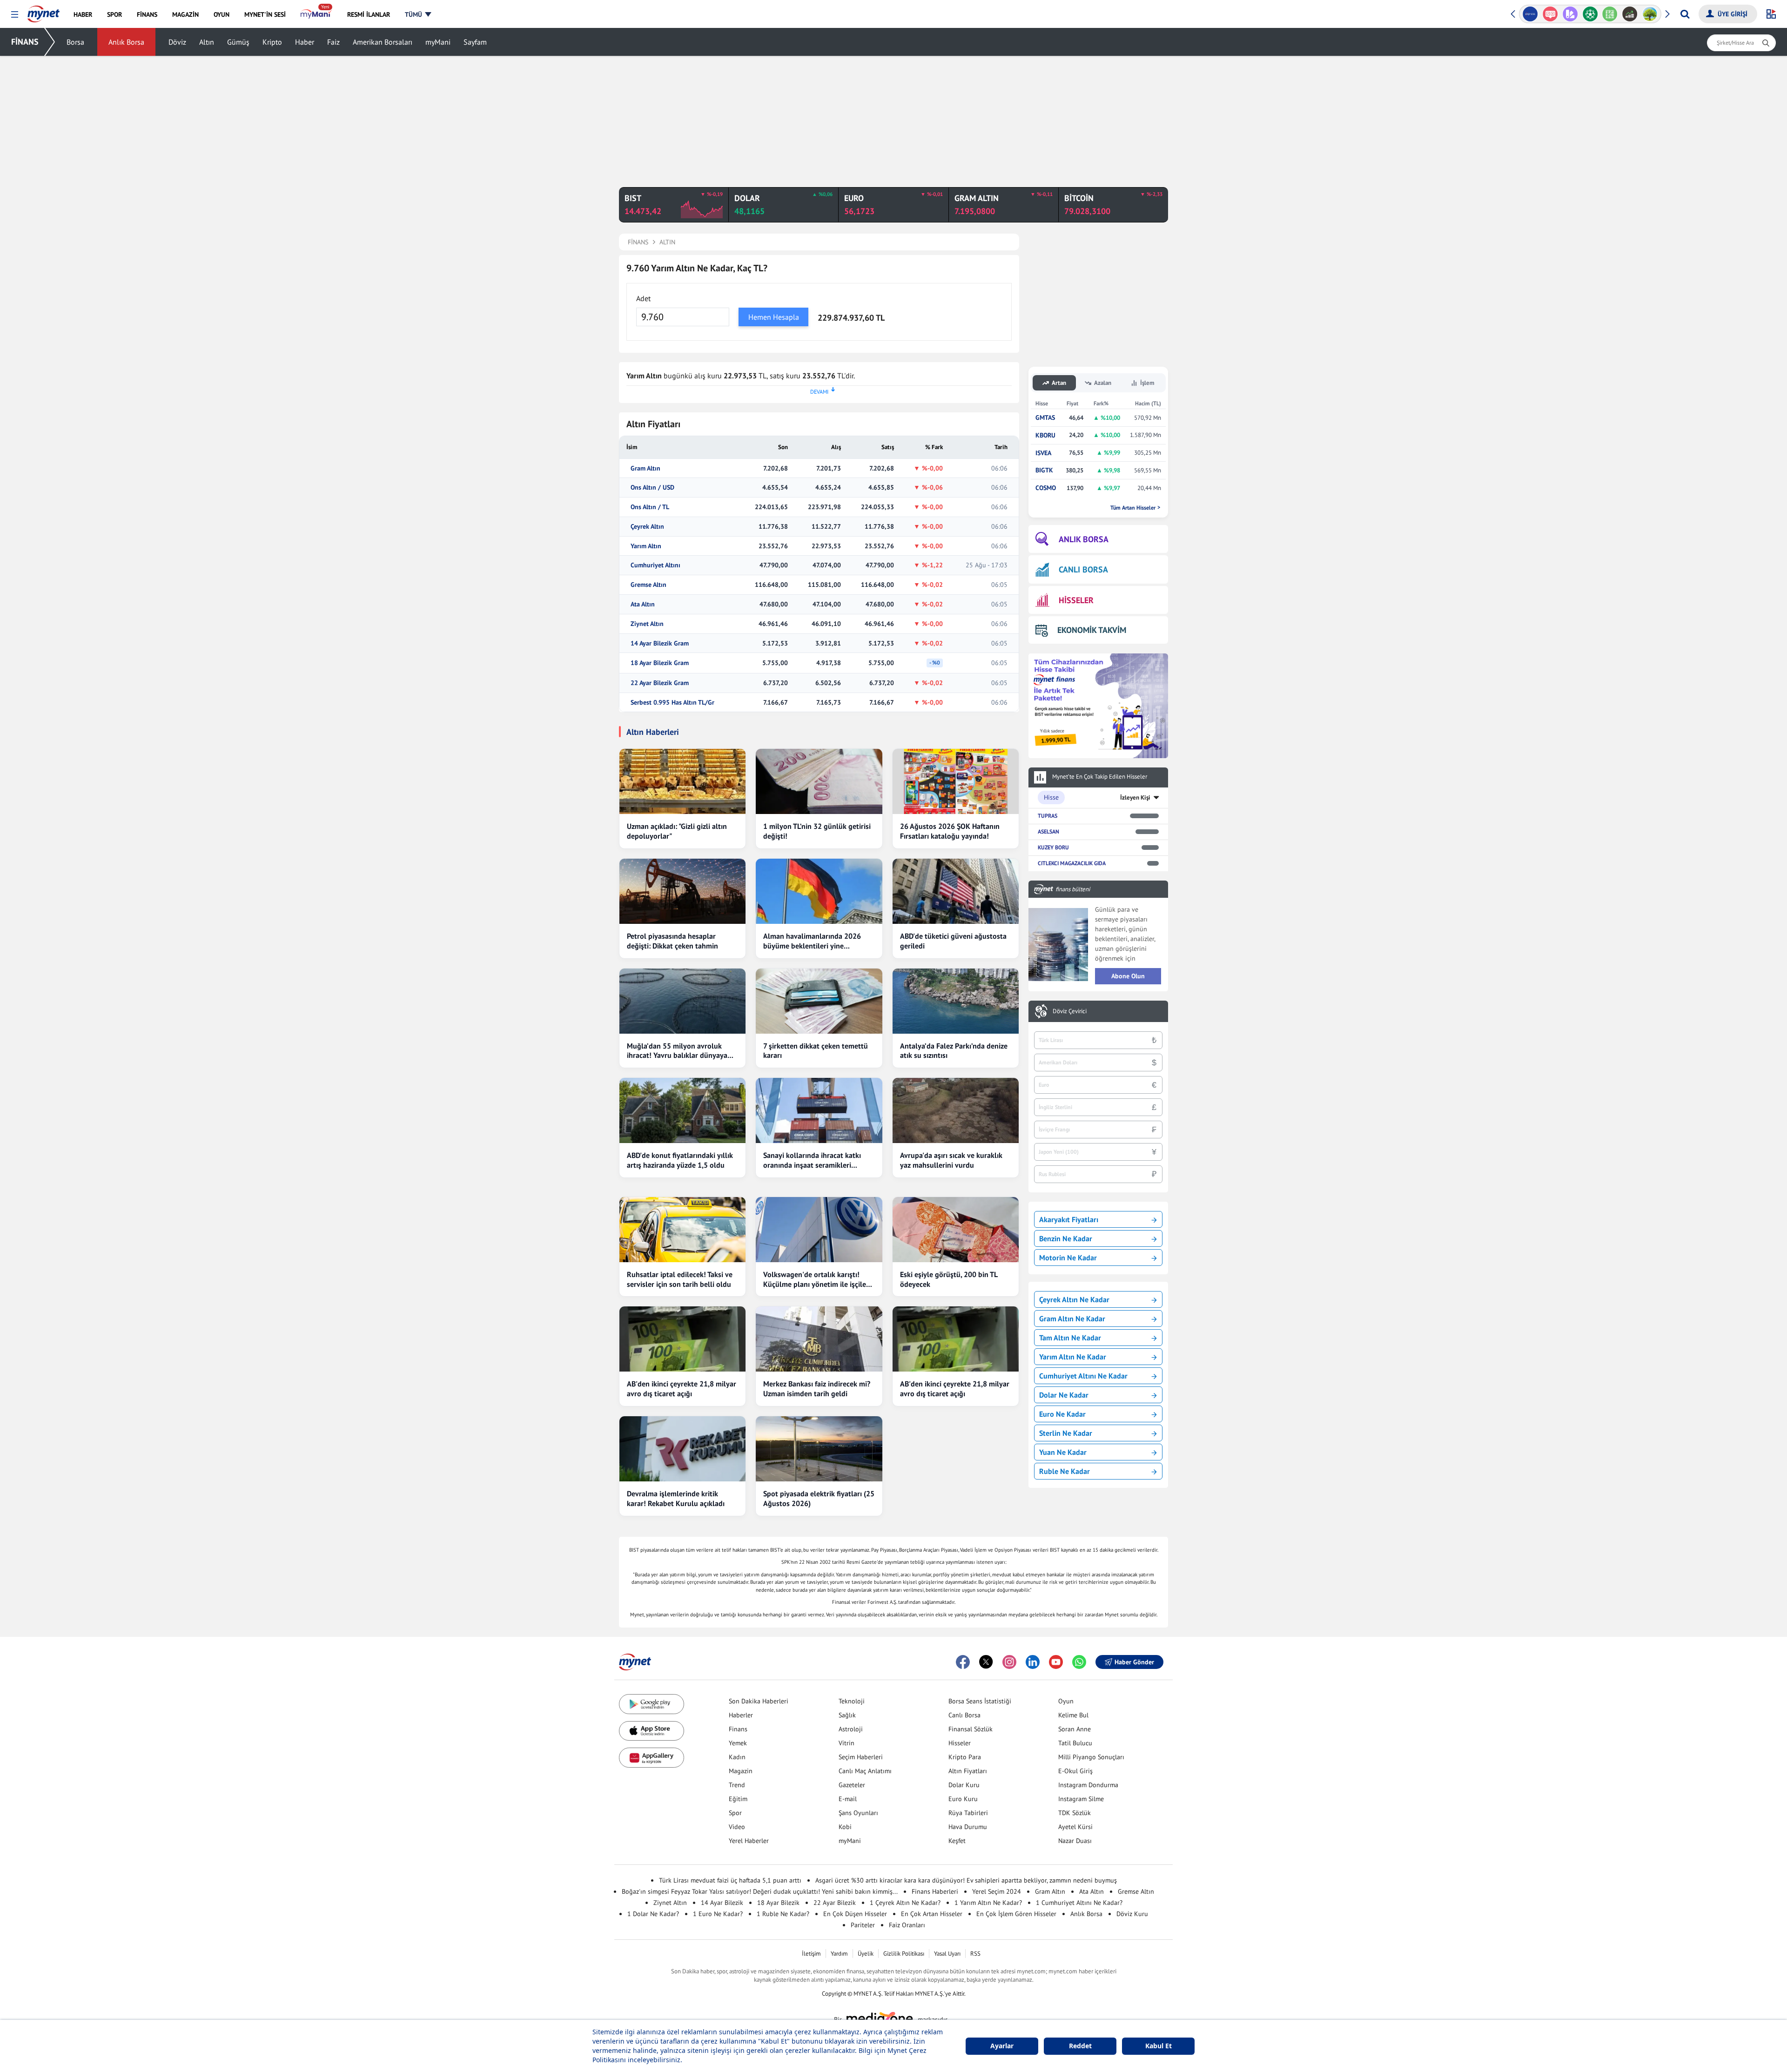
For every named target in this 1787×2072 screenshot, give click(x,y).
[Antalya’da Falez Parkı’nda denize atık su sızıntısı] (956, 1001)
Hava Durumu (968, 1827)
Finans (738, 1729)
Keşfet (957, 1841)
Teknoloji (852, 1701)
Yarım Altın (646, 546)
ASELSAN (1048, 831)
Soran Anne (1075, 1729)
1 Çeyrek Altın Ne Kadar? (905, 1903)
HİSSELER (1076, 600)
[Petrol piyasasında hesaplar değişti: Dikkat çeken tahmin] (682, 891)
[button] (15, 15)
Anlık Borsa (126, 42)
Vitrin (846, 1743)
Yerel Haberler (749, 1841)
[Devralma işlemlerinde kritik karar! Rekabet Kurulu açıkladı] (682, 1449)
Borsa (75, 42)
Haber (305, 42)
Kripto (272, 42)
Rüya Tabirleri (968, 1813)
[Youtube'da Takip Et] (1056, 1662)
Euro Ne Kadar (1062, 1414)
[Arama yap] (1685, 14)
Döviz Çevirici (1070, 1011)
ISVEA (1043, 453)
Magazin (741, 1771)
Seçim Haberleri (861, 1757)
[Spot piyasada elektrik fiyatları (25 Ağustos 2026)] (819, 1449)
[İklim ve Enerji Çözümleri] (1648, 14)
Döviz (177, 42)
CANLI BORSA (1083, 569)
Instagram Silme (1081, 1799)
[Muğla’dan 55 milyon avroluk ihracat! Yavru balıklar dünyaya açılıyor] (682, 1001)
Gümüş (238, 42)
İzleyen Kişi (1135, 797)
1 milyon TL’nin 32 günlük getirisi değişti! (817, 831)
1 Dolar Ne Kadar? (653, 1914)
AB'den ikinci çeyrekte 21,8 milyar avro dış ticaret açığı (682, 1389)
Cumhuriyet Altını (655, 565)
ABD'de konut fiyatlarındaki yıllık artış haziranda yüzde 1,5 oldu (680, 1160)
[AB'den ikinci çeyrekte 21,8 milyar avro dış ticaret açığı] (682, 1339)
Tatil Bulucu (1075, 1743)
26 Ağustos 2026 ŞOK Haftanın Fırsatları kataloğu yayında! (950, 831)
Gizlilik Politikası (904, 1954)
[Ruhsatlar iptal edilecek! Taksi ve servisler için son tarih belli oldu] (682, 1230)
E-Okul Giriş (1075, 1771)
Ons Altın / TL (650, 507)
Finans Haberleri (935, 1891)
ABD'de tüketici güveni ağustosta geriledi (953, 941)
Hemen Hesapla (774, 317)
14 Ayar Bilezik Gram (660, 643)
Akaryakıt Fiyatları (1069, 1219)
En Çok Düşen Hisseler (855, 1914)
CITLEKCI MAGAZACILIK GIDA (1072, 863)
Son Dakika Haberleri (759, 1701)
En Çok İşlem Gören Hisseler (1016, 1914)
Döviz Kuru (1132, 1914)
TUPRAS (1048, 816)
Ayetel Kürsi (1075, 1827)
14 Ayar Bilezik (722, 1903)
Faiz (333, 42)
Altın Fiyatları (968, 1771)
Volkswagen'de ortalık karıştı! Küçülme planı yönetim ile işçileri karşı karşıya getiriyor (817, 1279)
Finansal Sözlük (971, 1729)
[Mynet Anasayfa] (44, 11)
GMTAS (1045, 418)
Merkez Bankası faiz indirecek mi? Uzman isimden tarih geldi (817, 1389)
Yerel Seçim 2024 (997, 1891)
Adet (643, 298)
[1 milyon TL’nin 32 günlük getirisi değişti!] (819, 781)
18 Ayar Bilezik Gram (660, 663)
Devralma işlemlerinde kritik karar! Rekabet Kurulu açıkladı (676, 1498)
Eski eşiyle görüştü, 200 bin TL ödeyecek (949, 1279)
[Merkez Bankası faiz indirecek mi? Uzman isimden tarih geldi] (819, 1339)
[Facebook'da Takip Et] (963, 1662)
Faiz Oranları (907, 1925)
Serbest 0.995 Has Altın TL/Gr (672, 703)
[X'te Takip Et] (986, 1662)
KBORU (1045, 435)
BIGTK (1044, 470)
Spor (735, 1813)
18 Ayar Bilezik (778, 1903)
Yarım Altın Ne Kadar (1073, 1357)
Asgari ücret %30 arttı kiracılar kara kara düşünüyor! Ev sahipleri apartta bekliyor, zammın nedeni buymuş (966, 1880)
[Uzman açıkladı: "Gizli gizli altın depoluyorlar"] (682, 781)
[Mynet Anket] (1548, 14)
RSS (975, 1954)
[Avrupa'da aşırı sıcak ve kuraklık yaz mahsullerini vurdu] (956, 1110)
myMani (438, 42)
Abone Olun (1128, 976)
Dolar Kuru (964, 1785)
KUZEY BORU (1053, 847)
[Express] (1528, 14)
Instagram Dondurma (1088, 1785)
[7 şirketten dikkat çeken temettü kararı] (819, 1001)
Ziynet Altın (647, 624)
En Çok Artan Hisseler (932, 1914)
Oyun (1066, 1701)
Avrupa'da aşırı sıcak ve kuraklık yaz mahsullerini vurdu (951, 1160)
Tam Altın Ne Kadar (1070, 1338)
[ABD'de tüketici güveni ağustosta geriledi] (956, 891)
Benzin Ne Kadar (1066, 1238)
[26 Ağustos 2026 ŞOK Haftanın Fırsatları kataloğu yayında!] (956, 781)
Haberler (741, 1715)
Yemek (738, 1743)
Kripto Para (965, 1757)
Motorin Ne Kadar (1068, 1258)
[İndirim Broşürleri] (1568, 14)
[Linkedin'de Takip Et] (1033, 1662)
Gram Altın (645, 468)
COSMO (1046, 488)
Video (737, 1827)
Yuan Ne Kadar (1063, 1452)
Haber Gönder (1134, 1662)
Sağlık (847, 1715)
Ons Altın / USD (652, 488)
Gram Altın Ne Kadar (1072, 1319)
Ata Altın (643, 604)
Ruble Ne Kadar (1065, 1471)
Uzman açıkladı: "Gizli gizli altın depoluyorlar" (677, 831)
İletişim (811, 1954)
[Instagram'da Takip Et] (1009, 1662)
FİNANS (25, 42)
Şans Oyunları (858, 1813)
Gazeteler (852, 1785)
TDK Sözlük (1075, 1813)
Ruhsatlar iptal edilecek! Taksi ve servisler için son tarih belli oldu (680, 1279)
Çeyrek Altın (647, 527)
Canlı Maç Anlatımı (865, 1771)
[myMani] (316, 14)
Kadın (737, 1757)
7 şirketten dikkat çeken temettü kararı (816, 1051)
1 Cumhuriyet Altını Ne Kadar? (1079, 1903)
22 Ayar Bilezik (835, 1903)
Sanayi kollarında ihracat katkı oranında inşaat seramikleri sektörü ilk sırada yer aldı (812, 1160)
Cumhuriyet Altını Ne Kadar (1083, 1376)
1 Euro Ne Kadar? (718, 1914)
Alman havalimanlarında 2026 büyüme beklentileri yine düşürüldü (812, 941)
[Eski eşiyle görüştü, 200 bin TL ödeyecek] (956, 1230)
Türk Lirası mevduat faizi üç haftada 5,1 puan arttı (730, 1880)
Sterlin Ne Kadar (1066, 1433)
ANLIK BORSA (1084, 539)
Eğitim (738, 1799)
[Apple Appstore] (652, 1731)
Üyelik (866, 1954)
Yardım (839, 1954)
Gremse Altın (648, 585)
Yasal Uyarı (947, 1954)
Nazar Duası (1075, 1841)
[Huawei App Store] (652, 1758)
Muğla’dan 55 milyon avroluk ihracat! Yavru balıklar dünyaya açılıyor (677, 1051)
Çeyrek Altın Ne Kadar (1074, 1299)
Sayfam (475, 42)
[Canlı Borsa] (1628, 14)
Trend (737, 1785)
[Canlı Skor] (1588, 14)
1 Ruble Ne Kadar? (783, 1914)
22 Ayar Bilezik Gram (660, 683)
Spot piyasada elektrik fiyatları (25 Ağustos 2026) (819, 1498)
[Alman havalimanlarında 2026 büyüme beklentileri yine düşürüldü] (819, 891)
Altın (207, 42)
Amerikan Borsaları (383, 42)
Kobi (845, 1827)
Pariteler (863, 1925)
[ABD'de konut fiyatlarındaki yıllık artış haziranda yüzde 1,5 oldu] (682, 1110)
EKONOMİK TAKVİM (1092, 630)
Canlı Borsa (964, 1715)
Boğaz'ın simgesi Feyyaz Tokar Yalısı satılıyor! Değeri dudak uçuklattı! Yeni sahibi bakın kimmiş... (760, 1891)
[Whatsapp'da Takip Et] (1079, 1662)
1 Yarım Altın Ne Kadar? (988, 1903)
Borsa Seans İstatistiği (980, 1701)
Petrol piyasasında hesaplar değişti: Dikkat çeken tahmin (672, 941)
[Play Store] (652, 1704)
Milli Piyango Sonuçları (1091, 1757)
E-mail (848, 1799)
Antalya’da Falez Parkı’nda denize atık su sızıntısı (954, 1051)
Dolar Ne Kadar (1064, 1395)
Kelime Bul (1073, 1715)
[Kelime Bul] (1608, 14)
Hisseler (960, 1743)
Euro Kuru (963, 1799)
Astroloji (851, 1729)
